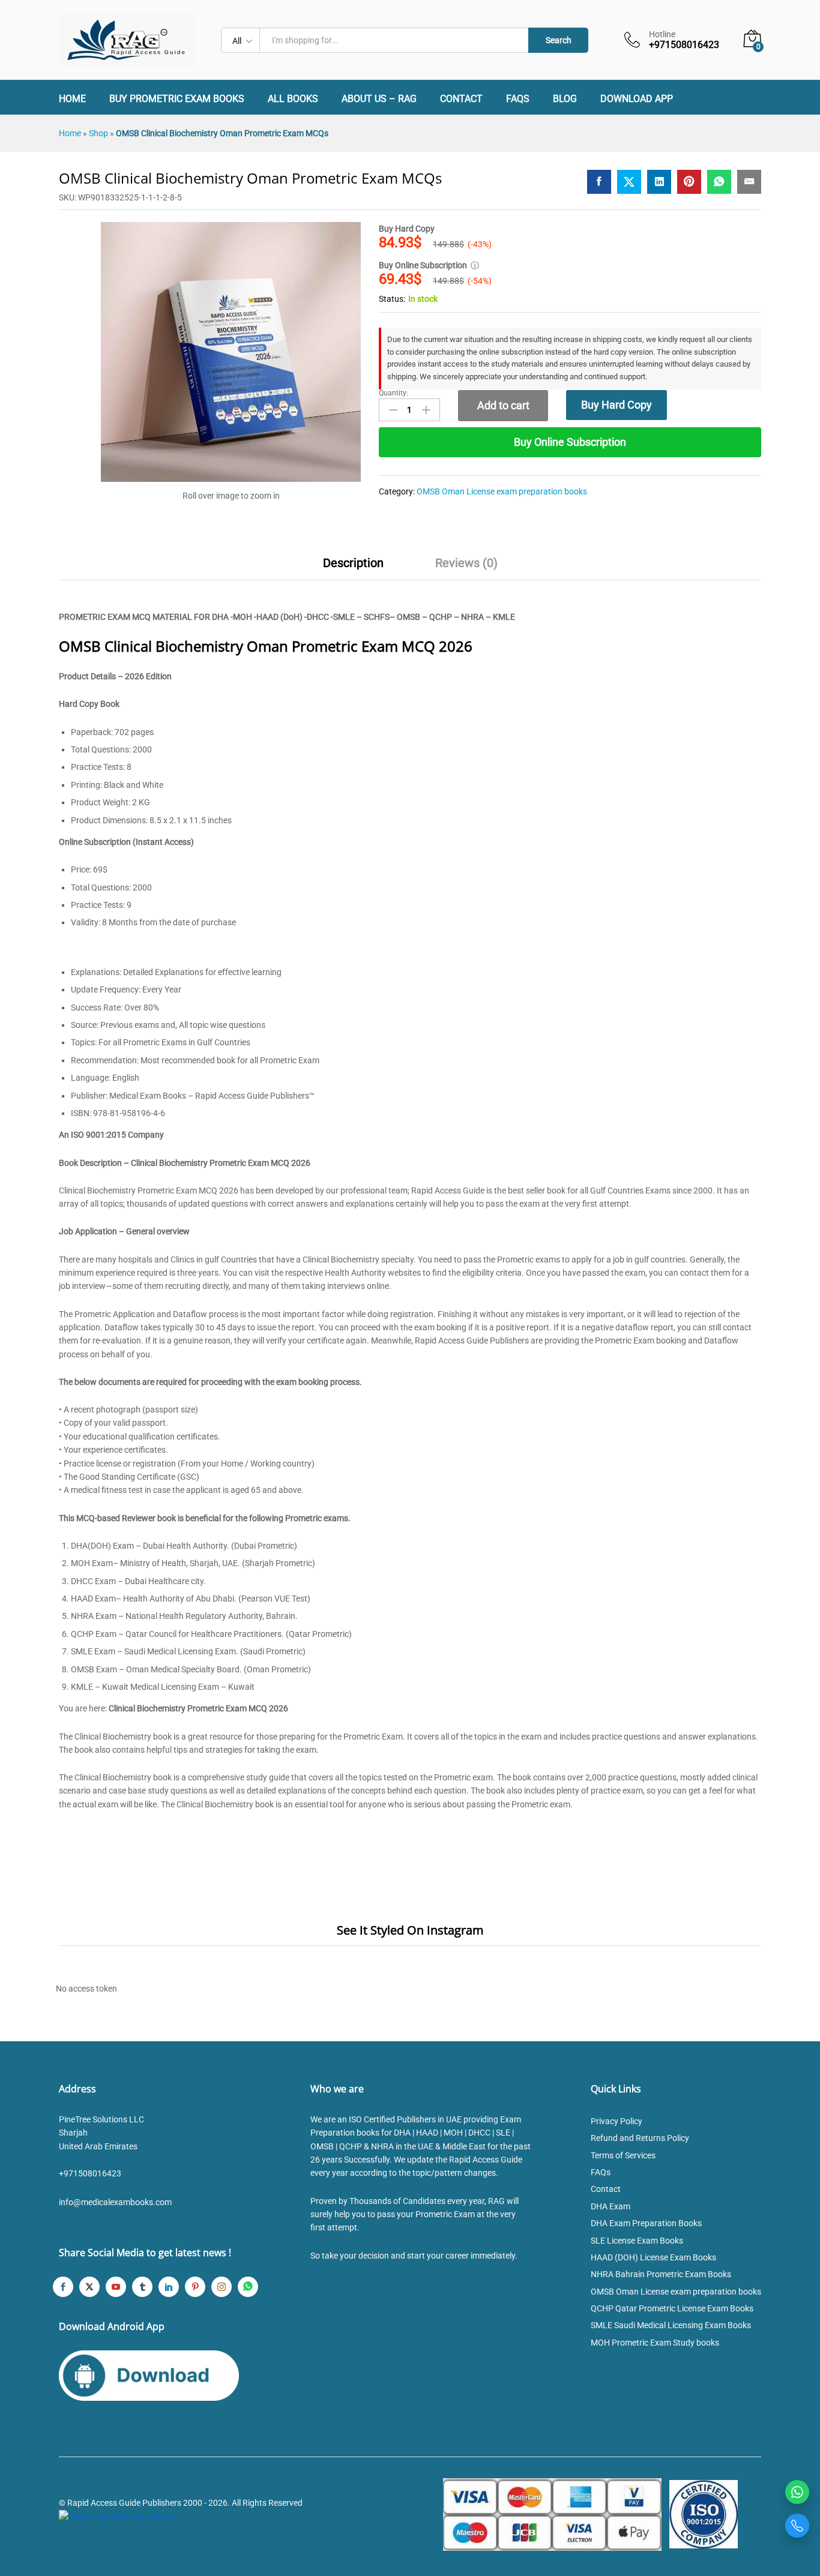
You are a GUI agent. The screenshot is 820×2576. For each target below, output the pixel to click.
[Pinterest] (195, 2287)
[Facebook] (63, 2287)
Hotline (662, 34)
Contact (461, 99)
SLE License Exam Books (637, 2241)
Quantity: (393, 393)
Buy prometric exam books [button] (177, 99)
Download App (637, 99)
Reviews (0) (466, 563)
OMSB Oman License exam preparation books (502, 491)
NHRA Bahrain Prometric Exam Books (661, 2274)
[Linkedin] (169, 2287)
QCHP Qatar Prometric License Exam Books (672, 2308)
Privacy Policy (617, 2121)
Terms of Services (623, 2155)
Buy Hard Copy (617, 405)
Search (559, 40)
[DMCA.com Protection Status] (118, 2516)
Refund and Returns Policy (640, 2138)
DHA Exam (610, 2206)
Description (353, 563)
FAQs (518, 99)
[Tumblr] (142, 2287)
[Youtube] (116, 2287)
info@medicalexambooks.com (115, 2202)
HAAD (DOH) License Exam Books (653, 2257)
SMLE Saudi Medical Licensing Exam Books (671, 2325)
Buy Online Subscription (570, 442)
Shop (98, 133)
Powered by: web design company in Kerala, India (150, 2530)
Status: (392, 299)
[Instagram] (222, 2287)
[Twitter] (89, 2287)
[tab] (353, 568)
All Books (293, 99)
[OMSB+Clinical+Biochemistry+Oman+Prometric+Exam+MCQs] (629, 182)
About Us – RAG (379, 99)
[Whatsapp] (248, 2287)
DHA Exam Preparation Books (646, 2223)
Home (72, 99)
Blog (565, 99)
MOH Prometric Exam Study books (655, 2343)
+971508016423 (90, 2173)
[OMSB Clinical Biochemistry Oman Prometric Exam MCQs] (599, 182)
